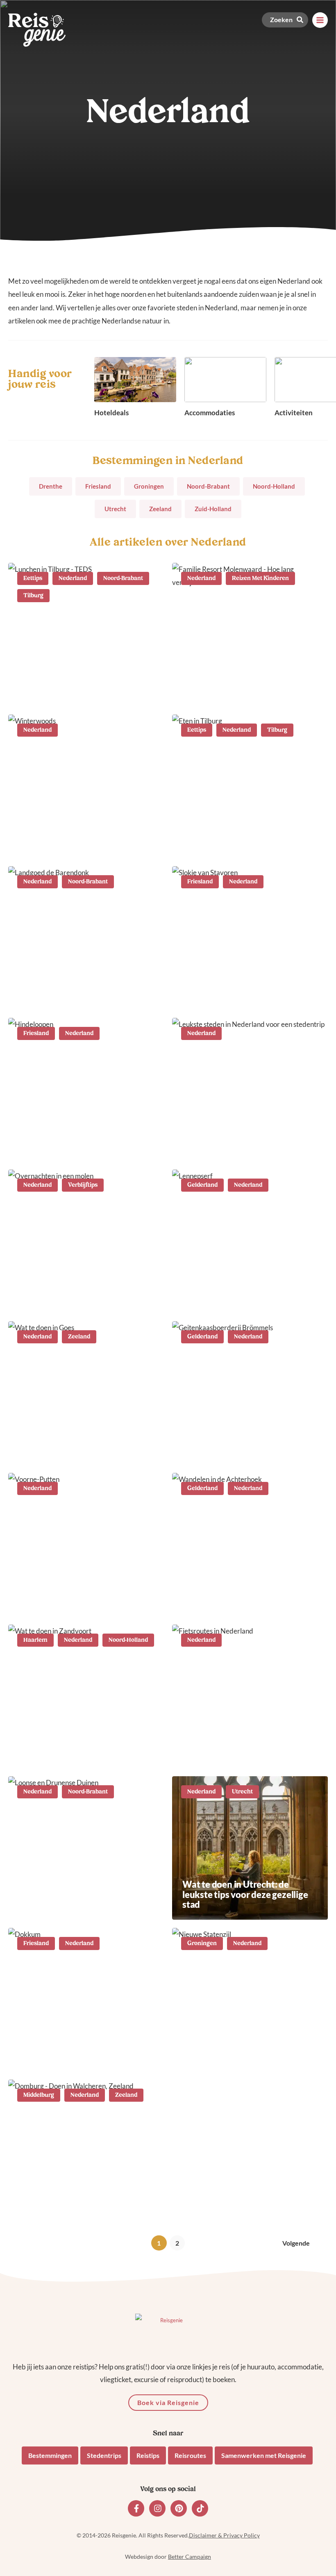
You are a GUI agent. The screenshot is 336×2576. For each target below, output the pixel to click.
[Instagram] (157, 2508)
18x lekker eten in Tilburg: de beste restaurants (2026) (241, 838)
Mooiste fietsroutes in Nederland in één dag (249, 1748)
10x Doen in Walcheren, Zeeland (84, 2208)
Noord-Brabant (208, 486)
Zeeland (160, 509)
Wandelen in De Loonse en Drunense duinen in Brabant (75, 1899)
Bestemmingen (50, 2455)
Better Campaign (190, 2557)
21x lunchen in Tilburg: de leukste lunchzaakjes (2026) (75, 686)
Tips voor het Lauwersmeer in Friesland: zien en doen (78, 2051)
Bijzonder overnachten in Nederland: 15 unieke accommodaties (69, 1287)
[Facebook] (136, 2508)
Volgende (296, 2243)
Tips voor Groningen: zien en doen (240, 2051)
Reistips (148, 2455)
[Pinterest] (179, 2508)
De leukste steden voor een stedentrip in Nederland (237, 1141)
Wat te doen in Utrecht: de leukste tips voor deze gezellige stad (245, 1894)
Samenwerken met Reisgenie (264, 2455)
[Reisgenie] (37, 30)
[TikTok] (200, 2508)
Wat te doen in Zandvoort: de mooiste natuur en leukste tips (80, 1748)
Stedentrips (104, 2455)
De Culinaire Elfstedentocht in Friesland (243, 989)
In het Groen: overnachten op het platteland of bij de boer (85, 989)
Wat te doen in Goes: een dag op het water (83, 1444)
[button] (285, 20)
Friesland (98, 486)
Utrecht (115, 509)
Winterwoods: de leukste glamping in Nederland (69, 838)
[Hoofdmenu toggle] (320, 20)
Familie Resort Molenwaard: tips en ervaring (248, 686)
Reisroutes (190, 2455)
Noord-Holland (274, 486)
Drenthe (51, 486)
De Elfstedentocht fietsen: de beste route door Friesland (77, 1141)
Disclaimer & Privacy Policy (224, 2535)
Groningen (149, 486)
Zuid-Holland (213, 509)
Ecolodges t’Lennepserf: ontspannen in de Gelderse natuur (236, 1287)
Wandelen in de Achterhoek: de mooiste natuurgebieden (246, 1596)
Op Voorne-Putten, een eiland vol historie (86, 1596)
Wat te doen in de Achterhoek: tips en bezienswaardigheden (244, 1444)
